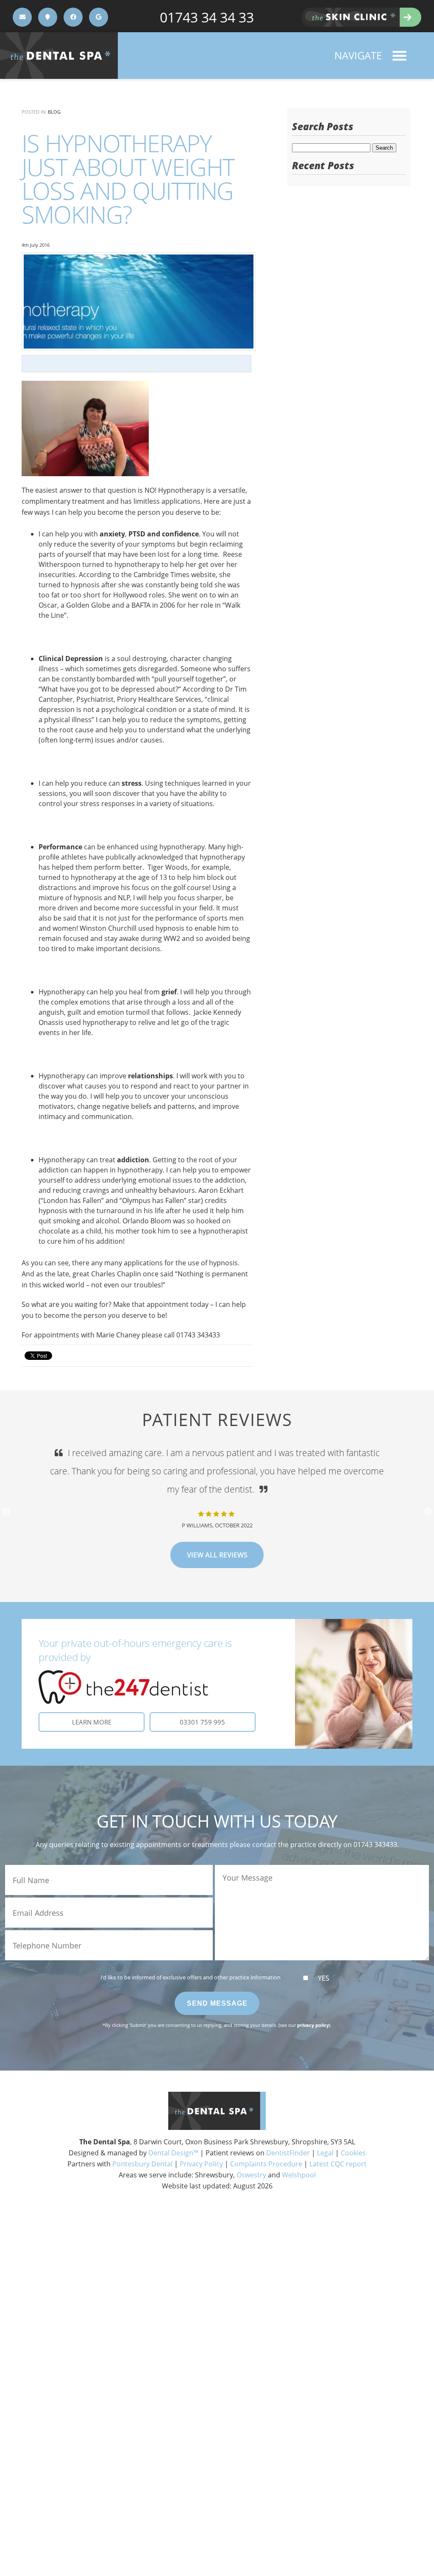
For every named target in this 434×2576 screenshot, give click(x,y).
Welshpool (299, 2175)
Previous (6, 1512)
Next (428, 1512)
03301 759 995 (202, 1722)
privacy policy (313, 2025)
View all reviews (217, 1537)
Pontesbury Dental (142, 2164)
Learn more (92, 1722)
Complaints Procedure (266, 2164)
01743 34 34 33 (207, 17)
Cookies (353, 2153)
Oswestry (251, 2175)
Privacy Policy (201, 2164)
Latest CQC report (338, 2164)
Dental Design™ (173, 2153)
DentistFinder (288, 2153)
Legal (325, 2153)
